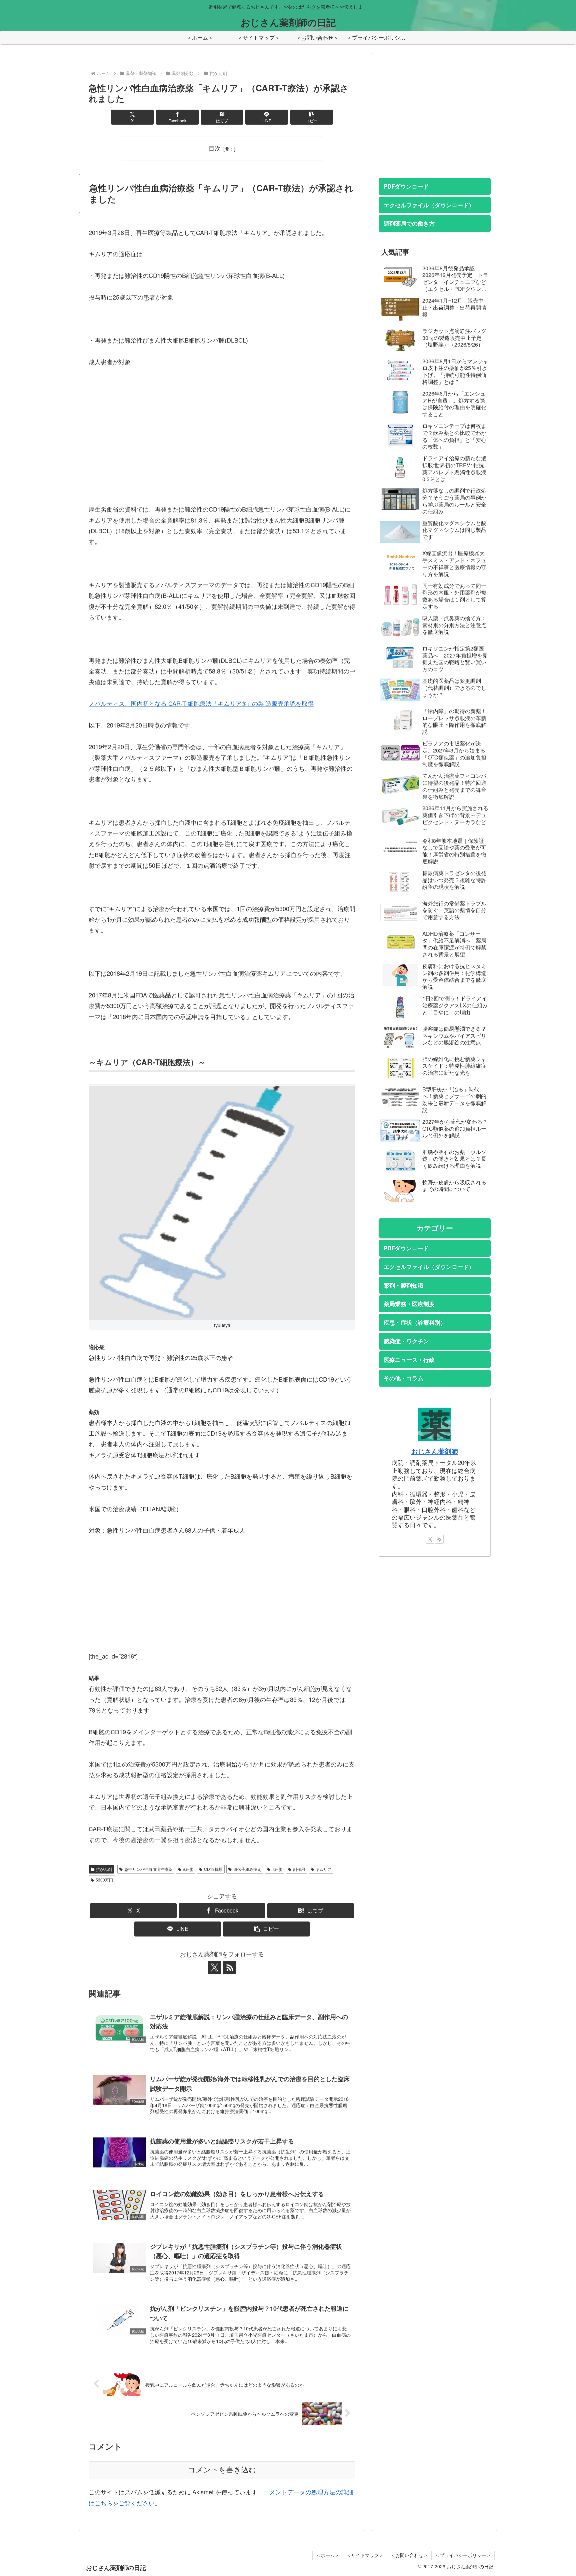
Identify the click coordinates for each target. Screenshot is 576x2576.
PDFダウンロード (406, 186)
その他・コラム (403, 1378)
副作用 (299, 1869)
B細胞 (188, 1869)
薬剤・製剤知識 (403, 1285)
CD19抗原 (213, 1869)
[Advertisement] (222, 446)
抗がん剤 (104, 1869)
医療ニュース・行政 (409, 1360)
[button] (312, 117)
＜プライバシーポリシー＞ (463, 2555)
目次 (215, 148)
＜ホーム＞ (328, 2555)
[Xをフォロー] (214, 1967)
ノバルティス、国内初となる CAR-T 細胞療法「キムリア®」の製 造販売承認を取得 (201, 703)
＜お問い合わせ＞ (409, 2555)
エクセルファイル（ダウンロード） (429, 205)
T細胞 (277, 1869)
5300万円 (104, 1880)
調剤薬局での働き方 (409, 223)
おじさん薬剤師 (435, 1451)
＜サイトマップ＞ (365, 2555)
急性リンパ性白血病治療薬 (148, 1869)
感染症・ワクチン (406, 1341)
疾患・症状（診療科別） (415, 1322)
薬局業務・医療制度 (409, 1304)
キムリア (323, 1869)
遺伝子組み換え (247, 1869)
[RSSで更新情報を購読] (230, 1967)
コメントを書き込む (222, 2470)
